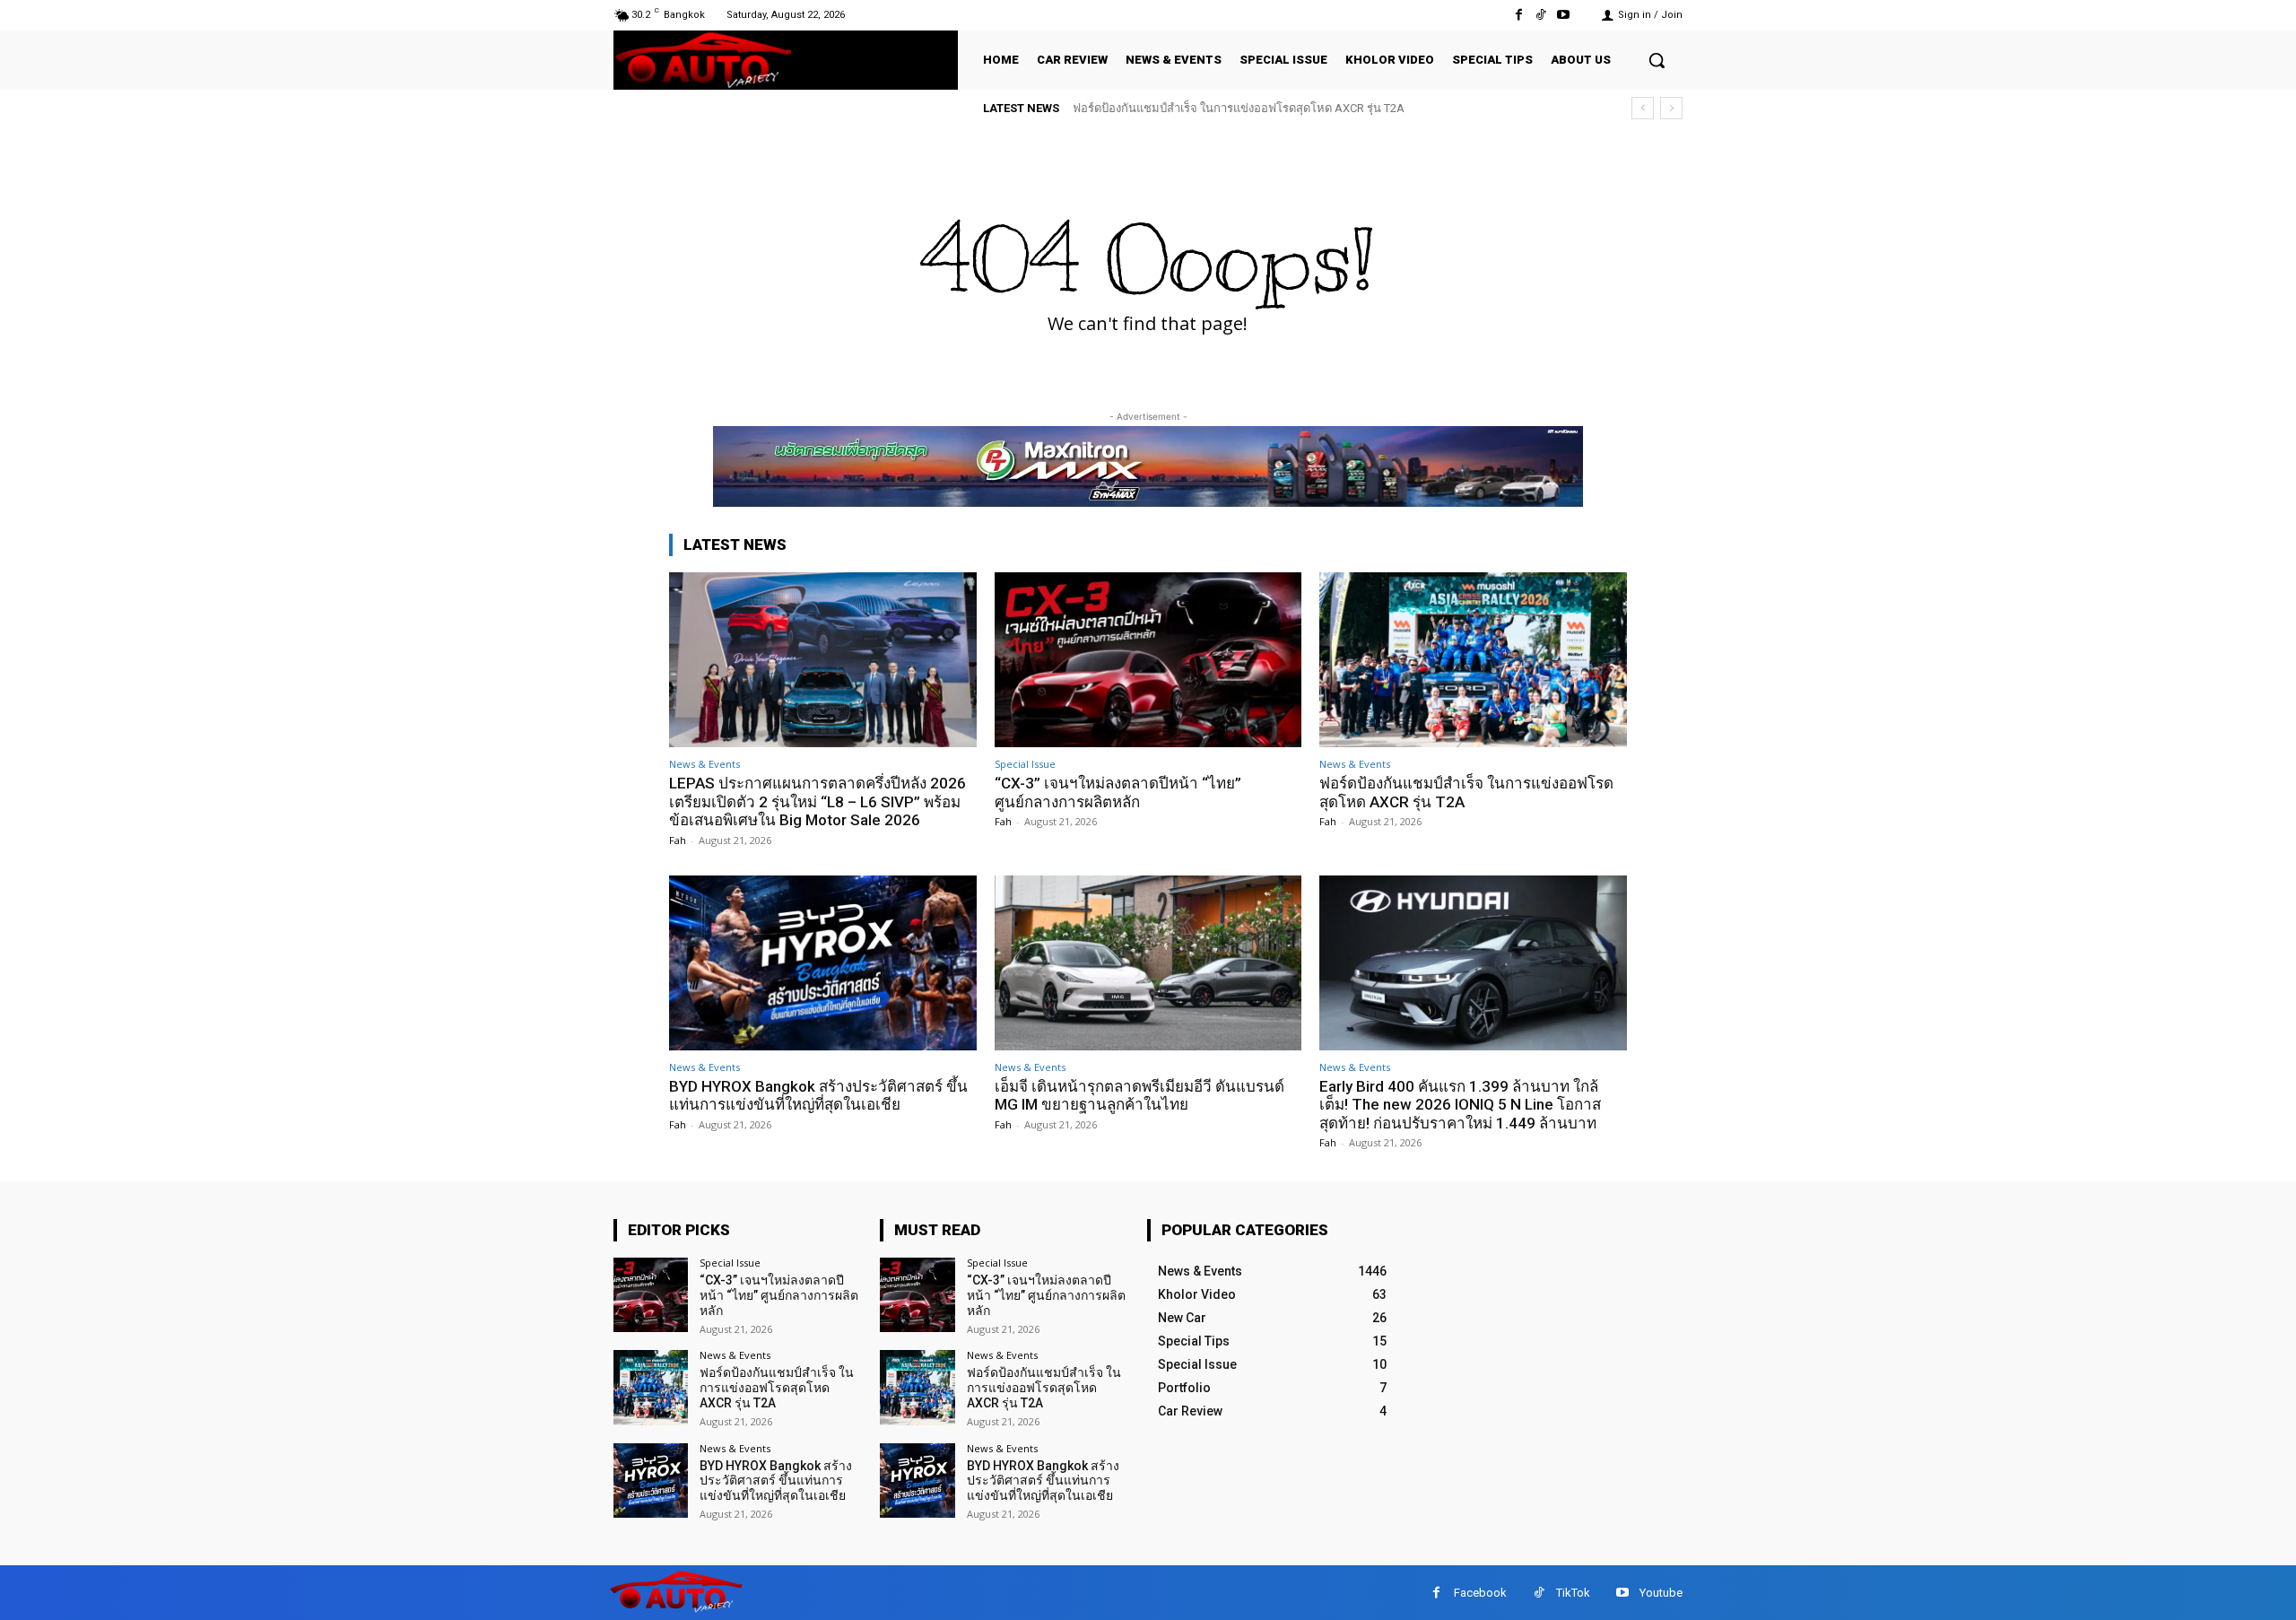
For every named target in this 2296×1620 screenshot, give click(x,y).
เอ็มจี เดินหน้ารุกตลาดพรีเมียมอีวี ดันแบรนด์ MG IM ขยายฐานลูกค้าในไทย (1139, 1095)
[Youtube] (1564, 15)
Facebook (1480, 1593)
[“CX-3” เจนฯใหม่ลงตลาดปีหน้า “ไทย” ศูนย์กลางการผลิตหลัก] (1148, 660)
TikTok (1573, 1593)
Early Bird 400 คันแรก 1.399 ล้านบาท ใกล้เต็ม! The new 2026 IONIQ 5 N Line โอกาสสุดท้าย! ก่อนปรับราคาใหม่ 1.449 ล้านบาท (1460, 1105)
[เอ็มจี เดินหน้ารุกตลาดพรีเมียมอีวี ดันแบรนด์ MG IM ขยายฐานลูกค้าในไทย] (1148, 963)
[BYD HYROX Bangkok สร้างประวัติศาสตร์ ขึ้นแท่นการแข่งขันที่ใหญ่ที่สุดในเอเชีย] (823, 963)
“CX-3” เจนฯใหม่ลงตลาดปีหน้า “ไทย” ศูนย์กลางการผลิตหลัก (1118, 792)
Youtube (1661, 1593)
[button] (1657, 60)
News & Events (704, 764)
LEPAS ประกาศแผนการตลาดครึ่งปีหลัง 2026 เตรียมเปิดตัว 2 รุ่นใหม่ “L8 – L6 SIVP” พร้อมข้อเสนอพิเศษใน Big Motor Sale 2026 (818, 801)
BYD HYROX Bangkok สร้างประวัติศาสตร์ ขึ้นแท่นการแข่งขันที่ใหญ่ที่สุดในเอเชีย (818, 1095)
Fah (678, 840)
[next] (1671, 108)
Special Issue (1025, 764)
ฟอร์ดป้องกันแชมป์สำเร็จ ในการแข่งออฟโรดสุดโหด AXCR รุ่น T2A (1239, 108)
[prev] (1643, 108)
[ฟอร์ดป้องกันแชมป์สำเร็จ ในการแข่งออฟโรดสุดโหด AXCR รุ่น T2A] (1473, 660)
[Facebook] (1518, 15)
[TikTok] (1541, 15)
